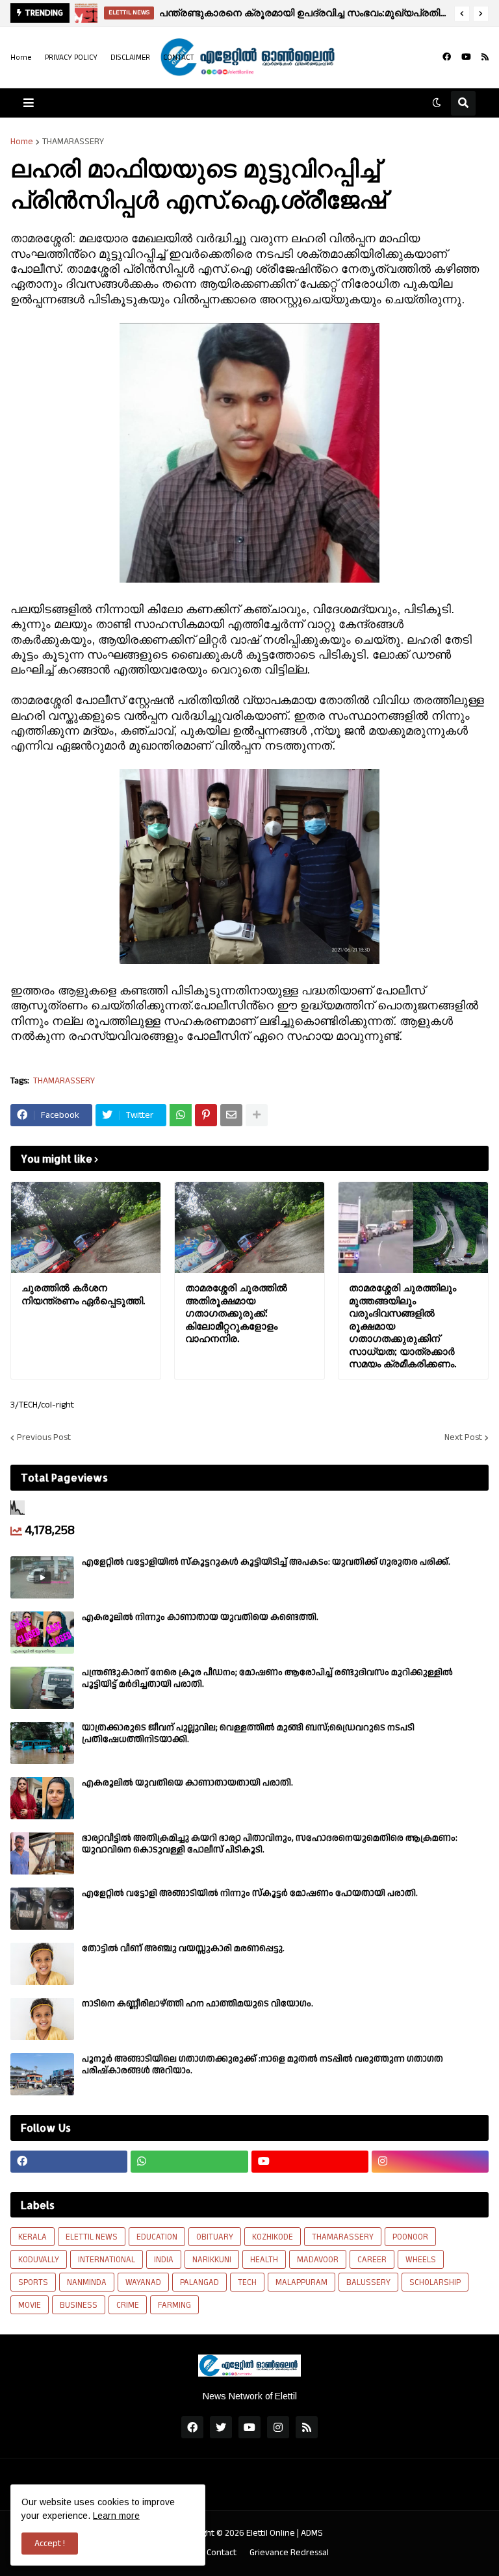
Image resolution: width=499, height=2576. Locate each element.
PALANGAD (199, 2282)
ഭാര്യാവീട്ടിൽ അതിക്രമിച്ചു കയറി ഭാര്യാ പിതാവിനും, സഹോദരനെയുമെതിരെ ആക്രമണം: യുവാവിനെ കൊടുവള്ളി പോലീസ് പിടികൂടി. (270, 1844)
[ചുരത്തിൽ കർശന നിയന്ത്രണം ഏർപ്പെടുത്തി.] (86, 1228)
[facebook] (447, 57)
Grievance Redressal (289, 2553)
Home (21, 57)
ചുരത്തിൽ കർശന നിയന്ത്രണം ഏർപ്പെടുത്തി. (83, 1294)
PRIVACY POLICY (71, 57)
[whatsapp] (189, 2162)
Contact (222, 2553)
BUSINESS (79, 2305)
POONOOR (410, 2237)
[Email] (231, 1115)
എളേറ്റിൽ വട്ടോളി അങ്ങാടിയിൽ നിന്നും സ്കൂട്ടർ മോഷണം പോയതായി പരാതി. (250, 1893)
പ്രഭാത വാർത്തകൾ (193, 13)
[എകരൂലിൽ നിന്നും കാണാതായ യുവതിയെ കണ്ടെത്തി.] (42, 1633)
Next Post (463, 1437)
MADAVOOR (318, 2260)
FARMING (174, 2305)
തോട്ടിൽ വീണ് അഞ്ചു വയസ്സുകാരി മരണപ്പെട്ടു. (183, 1949)
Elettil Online (271, 2533)
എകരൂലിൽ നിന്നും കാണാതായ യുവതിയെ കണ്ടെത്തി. (200, 1617)
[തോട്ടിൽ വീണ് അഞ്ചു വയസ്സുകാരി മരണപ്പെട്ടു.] (42, 1964)
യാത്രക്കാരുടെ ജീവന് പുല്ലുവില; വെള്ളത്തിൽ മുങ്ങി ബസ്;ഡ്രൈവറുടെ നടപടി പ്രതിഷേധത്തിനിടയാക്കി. (248, 1734)
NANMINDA (87, 2282)
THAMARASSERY (73, 142)
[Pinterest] (206, 1115)
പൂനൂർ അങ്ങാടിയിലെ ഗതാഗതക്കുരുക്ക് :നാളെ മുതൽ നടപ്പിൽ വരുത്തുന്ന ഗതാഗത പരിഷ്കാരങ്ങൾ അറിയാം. (262, 2065)
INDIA (164, 2260)
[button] (462, 14)
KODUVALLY (39, 2260)
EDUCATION (157, 2237)
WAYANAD (143, 2282)
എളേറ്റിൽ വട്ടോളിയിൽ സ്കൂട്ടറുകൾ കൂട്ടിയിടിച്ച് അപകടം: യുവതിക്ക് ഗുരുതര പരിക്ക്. (266, 1562)
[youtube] (466, 57)
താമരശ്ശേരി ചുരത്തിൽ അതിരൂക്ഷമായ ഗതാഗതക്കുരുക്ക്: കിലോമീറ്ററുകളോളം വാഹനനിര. (236, 1313)
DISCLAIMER (130, 57)
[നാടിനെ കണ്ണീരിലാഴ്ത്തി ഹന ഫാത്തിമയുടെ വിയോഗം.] (42, 2019)
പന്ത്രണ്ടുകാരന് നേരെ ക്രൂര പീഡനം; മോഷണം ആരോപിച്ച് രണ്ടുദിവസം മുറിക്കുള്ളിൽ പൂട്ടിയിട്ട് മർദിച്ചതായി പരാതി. (267, 1678)
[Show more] (257, 1115)
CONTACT (179, 57)
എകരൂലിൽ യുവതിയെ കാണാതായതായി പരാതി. (187, 1783)
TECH (247, 2282)
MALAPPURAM (301, 2282)
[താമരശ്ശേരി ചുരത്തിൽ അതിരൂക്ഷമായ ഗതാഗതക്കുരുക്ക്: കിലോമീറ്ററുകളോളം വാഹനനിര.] (249, 1228)
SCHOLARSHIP (435, 2282)
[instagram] (430, 2162)
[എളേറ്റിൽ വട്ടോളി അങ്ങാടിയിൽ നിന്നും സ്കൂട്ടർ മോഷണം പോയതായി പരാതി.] (42, 1909)
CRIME (128, 2305)
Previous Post (44, 1437)
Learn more (116, 2516)
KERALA (32, 2237)
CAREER (372, 2260)
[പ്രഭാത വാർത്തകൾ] (91, 13)
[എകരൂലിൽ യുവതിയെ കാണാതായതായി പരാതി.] (42, 1798)
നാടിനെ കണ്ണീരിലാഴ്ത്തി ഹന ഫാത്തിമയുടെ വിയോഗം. (198, 2004)
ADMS (312, 2533)
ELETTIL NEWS (92, 2237)
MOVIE (30, 2305)
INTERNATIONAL (107, 2260)
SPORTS (33, 2282)
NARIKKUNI (212, 2260)
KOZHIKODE (273, 2237)
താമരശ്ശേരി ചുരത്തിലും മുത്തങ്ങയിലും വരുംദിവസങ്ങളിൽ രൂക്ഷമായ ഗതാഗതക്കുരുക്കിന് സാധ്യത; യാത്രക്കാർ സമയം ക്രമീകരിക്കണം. (403, 1326)
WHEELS (421, 2260)
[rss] (485, 57)
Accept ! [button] (50, 2544)
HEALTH (264, 2260)
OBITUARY (215, 2237)
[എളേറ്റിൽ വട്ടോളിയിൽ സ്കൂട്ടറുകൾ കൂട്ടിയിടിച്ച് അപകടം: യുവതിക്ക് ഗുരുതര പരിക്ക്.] (42, 1577)
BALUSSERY (368, 2282)
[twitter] (221, 2427)
